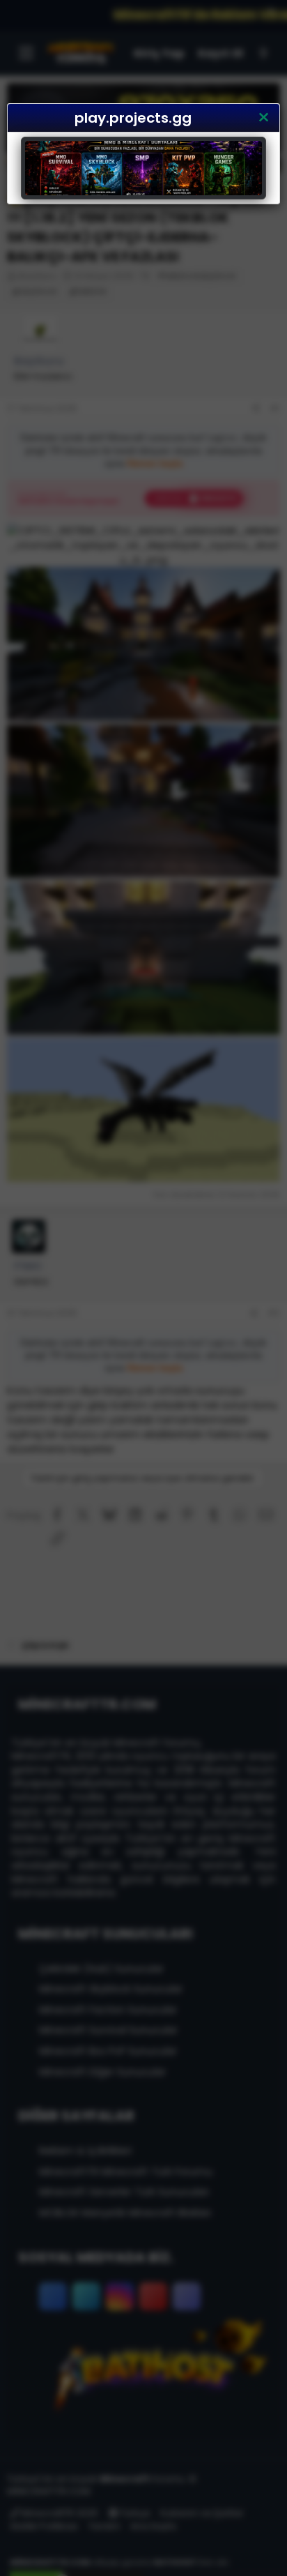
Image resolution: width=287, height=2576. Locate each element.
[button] (263, 118)
